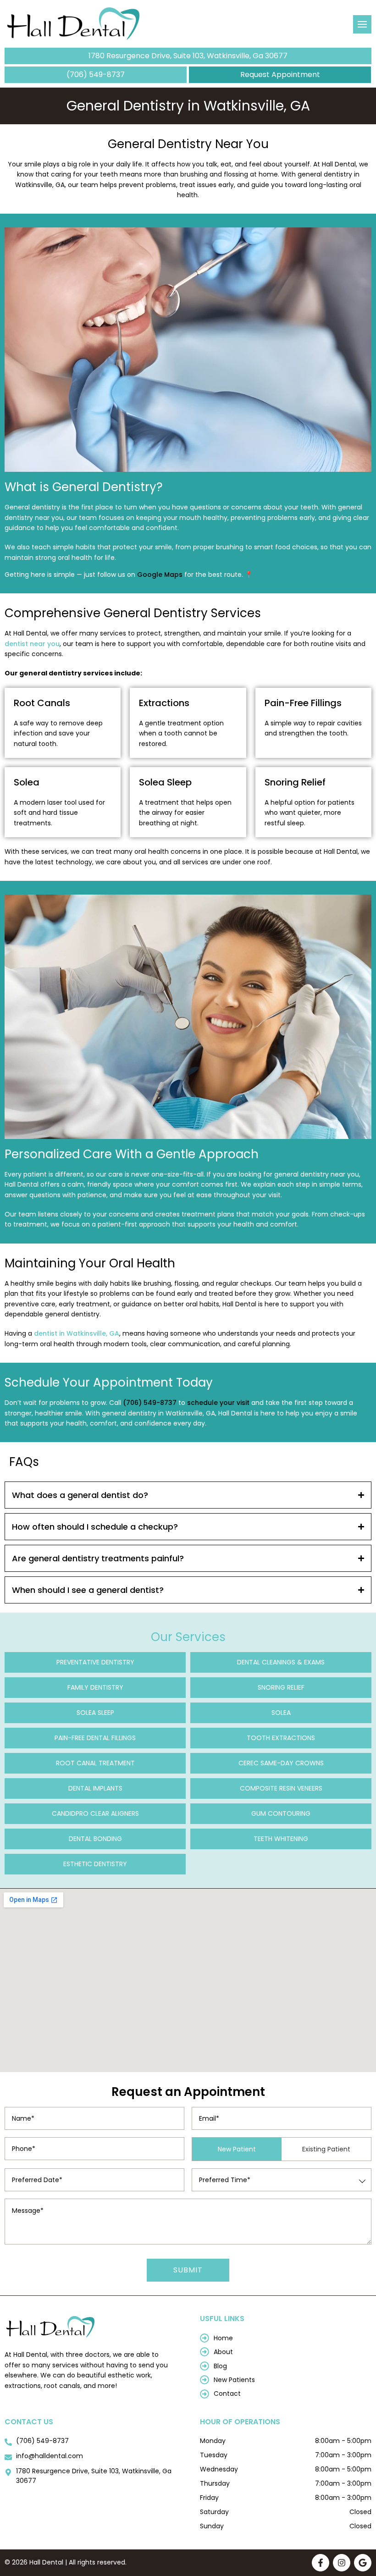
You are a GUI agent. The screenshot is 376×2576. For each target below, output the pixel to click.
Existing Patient (326, 2149)
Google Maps (160, 575)
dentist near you (32, 644)
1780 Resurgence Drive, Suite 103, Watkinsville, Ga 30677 (188, 56)
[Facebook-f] (321, 2563)
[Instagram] (342, 2563)
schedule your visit (218, 1403)
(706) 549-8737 (96, 75)
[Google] (363, 2563)
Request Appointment (280, 75)
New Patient (237, 2149)
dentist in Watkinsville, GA (77, 1333)
